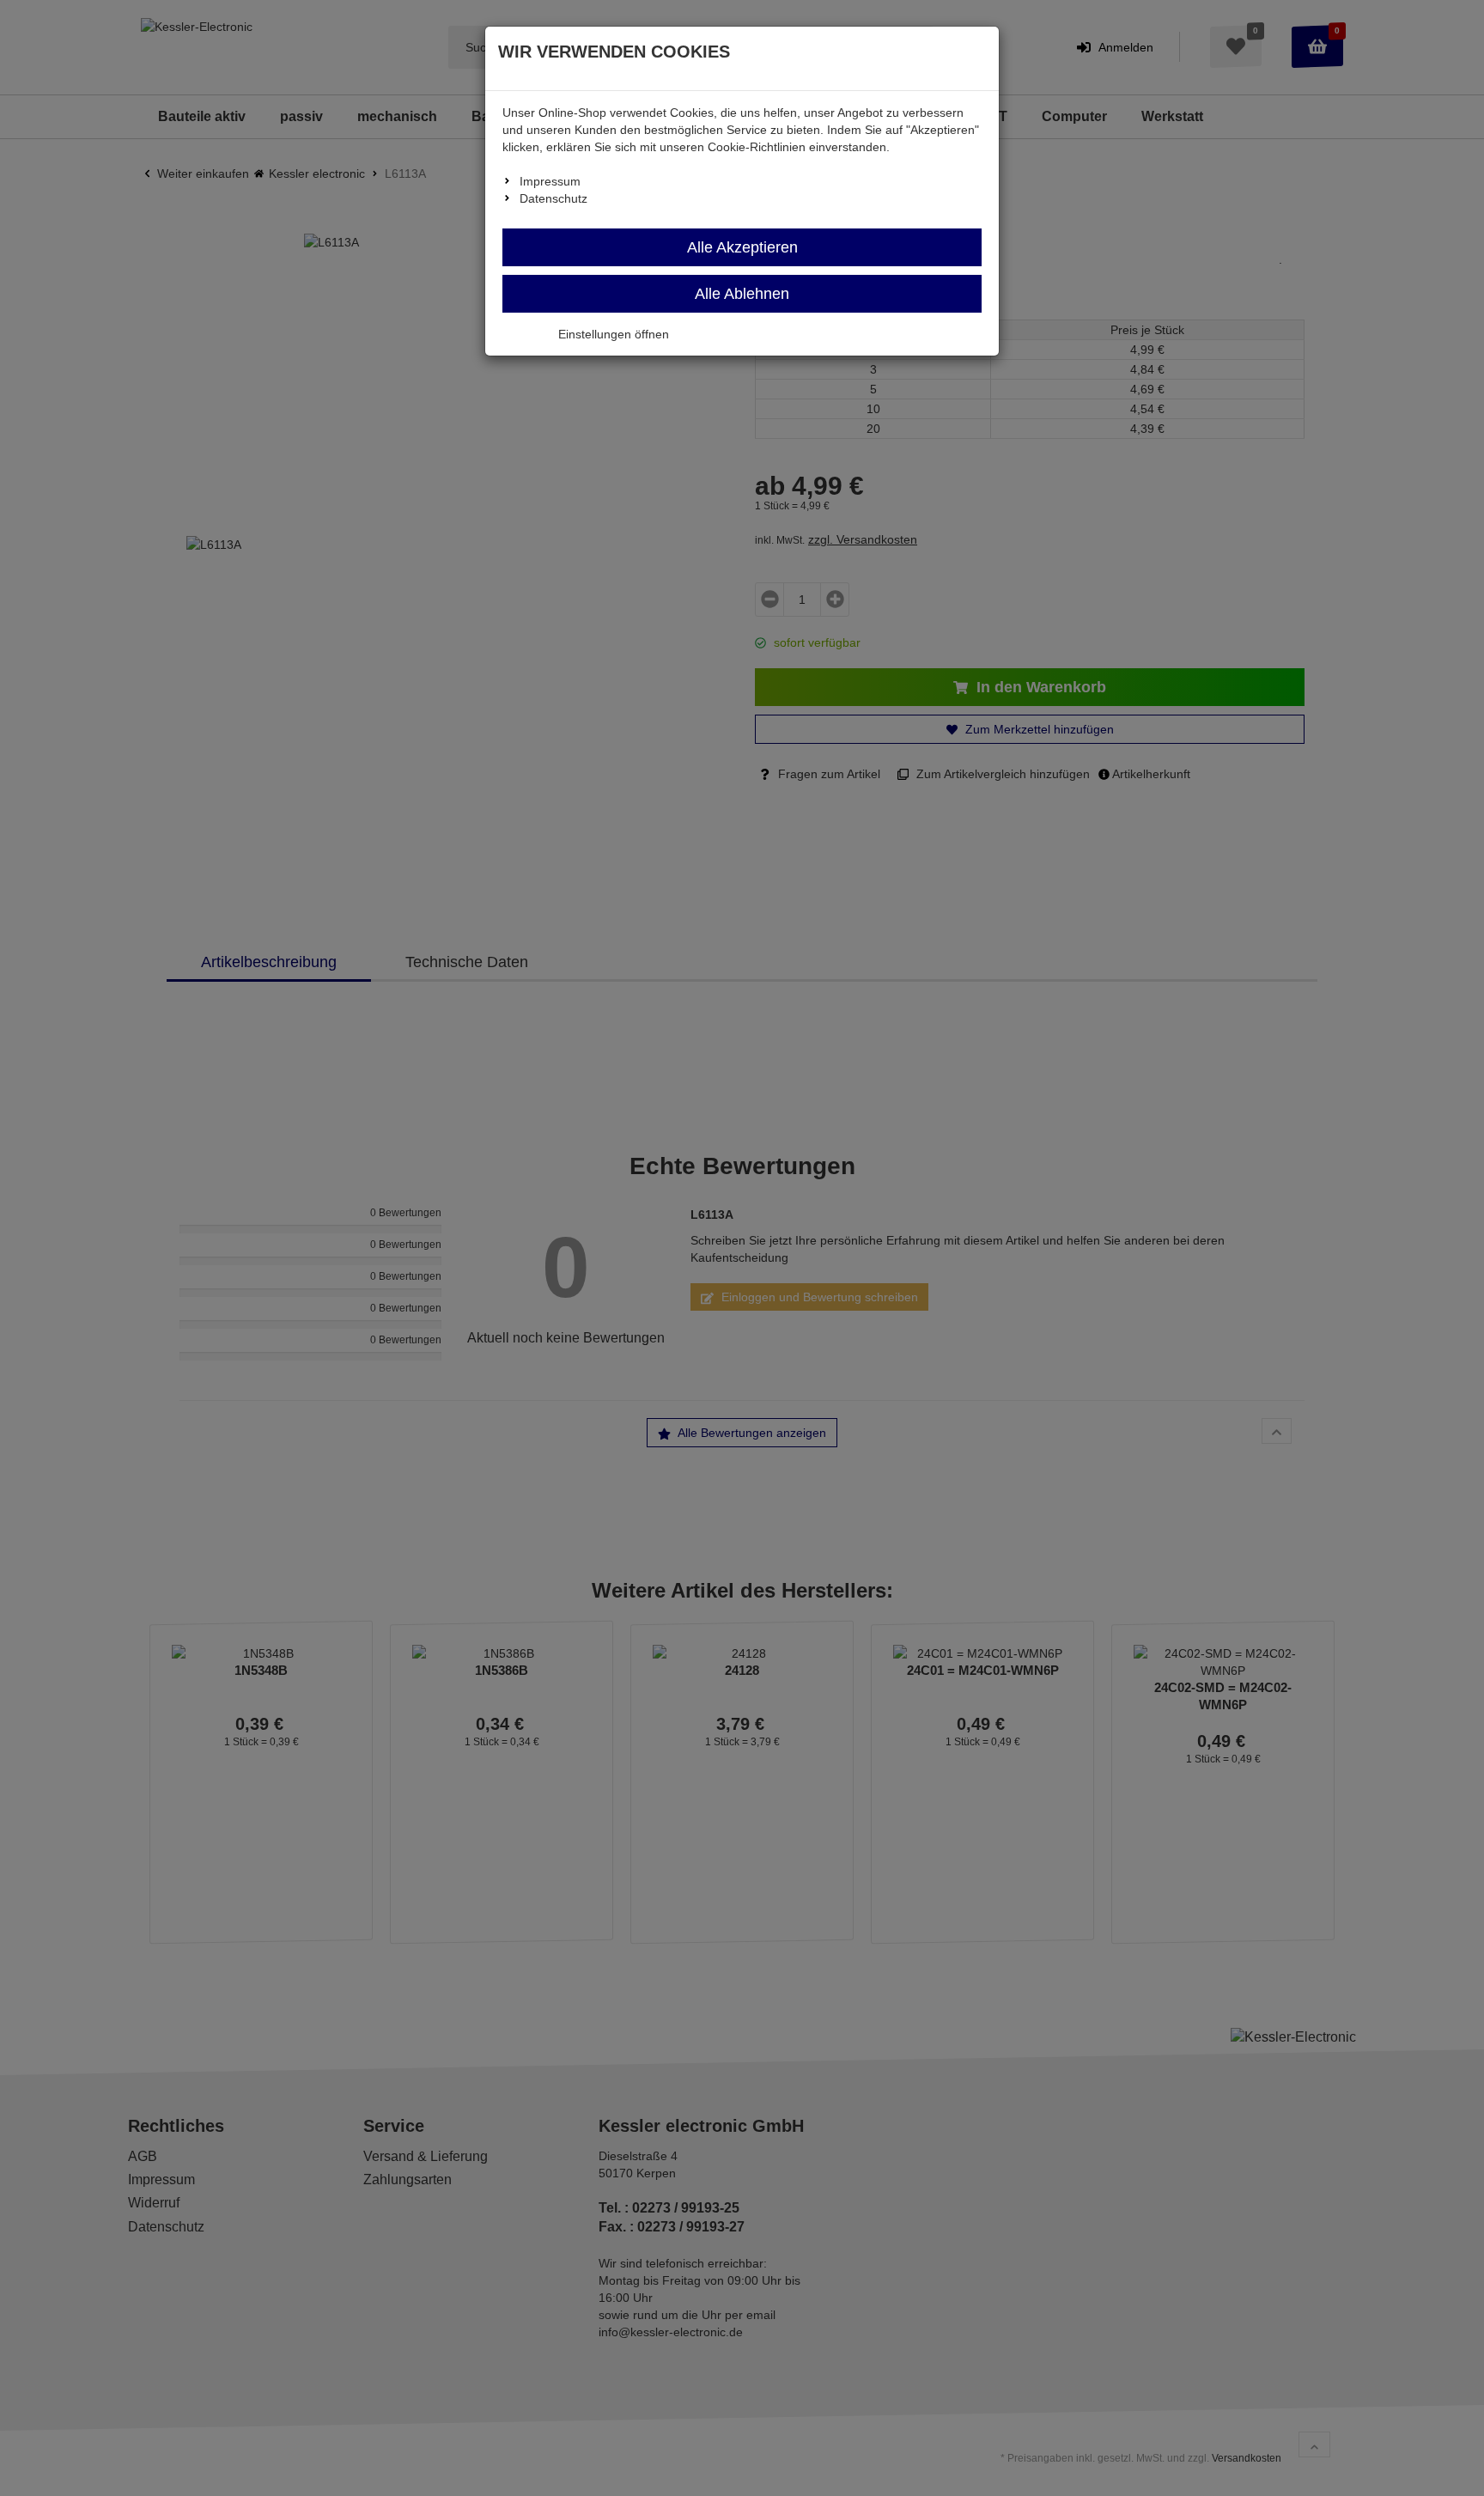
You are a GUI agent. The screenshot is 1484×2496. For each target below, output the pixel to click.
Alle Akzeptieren (742, 247)
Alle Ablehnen (742, 294)
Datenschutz (553, 198)
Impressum (550, 181)
